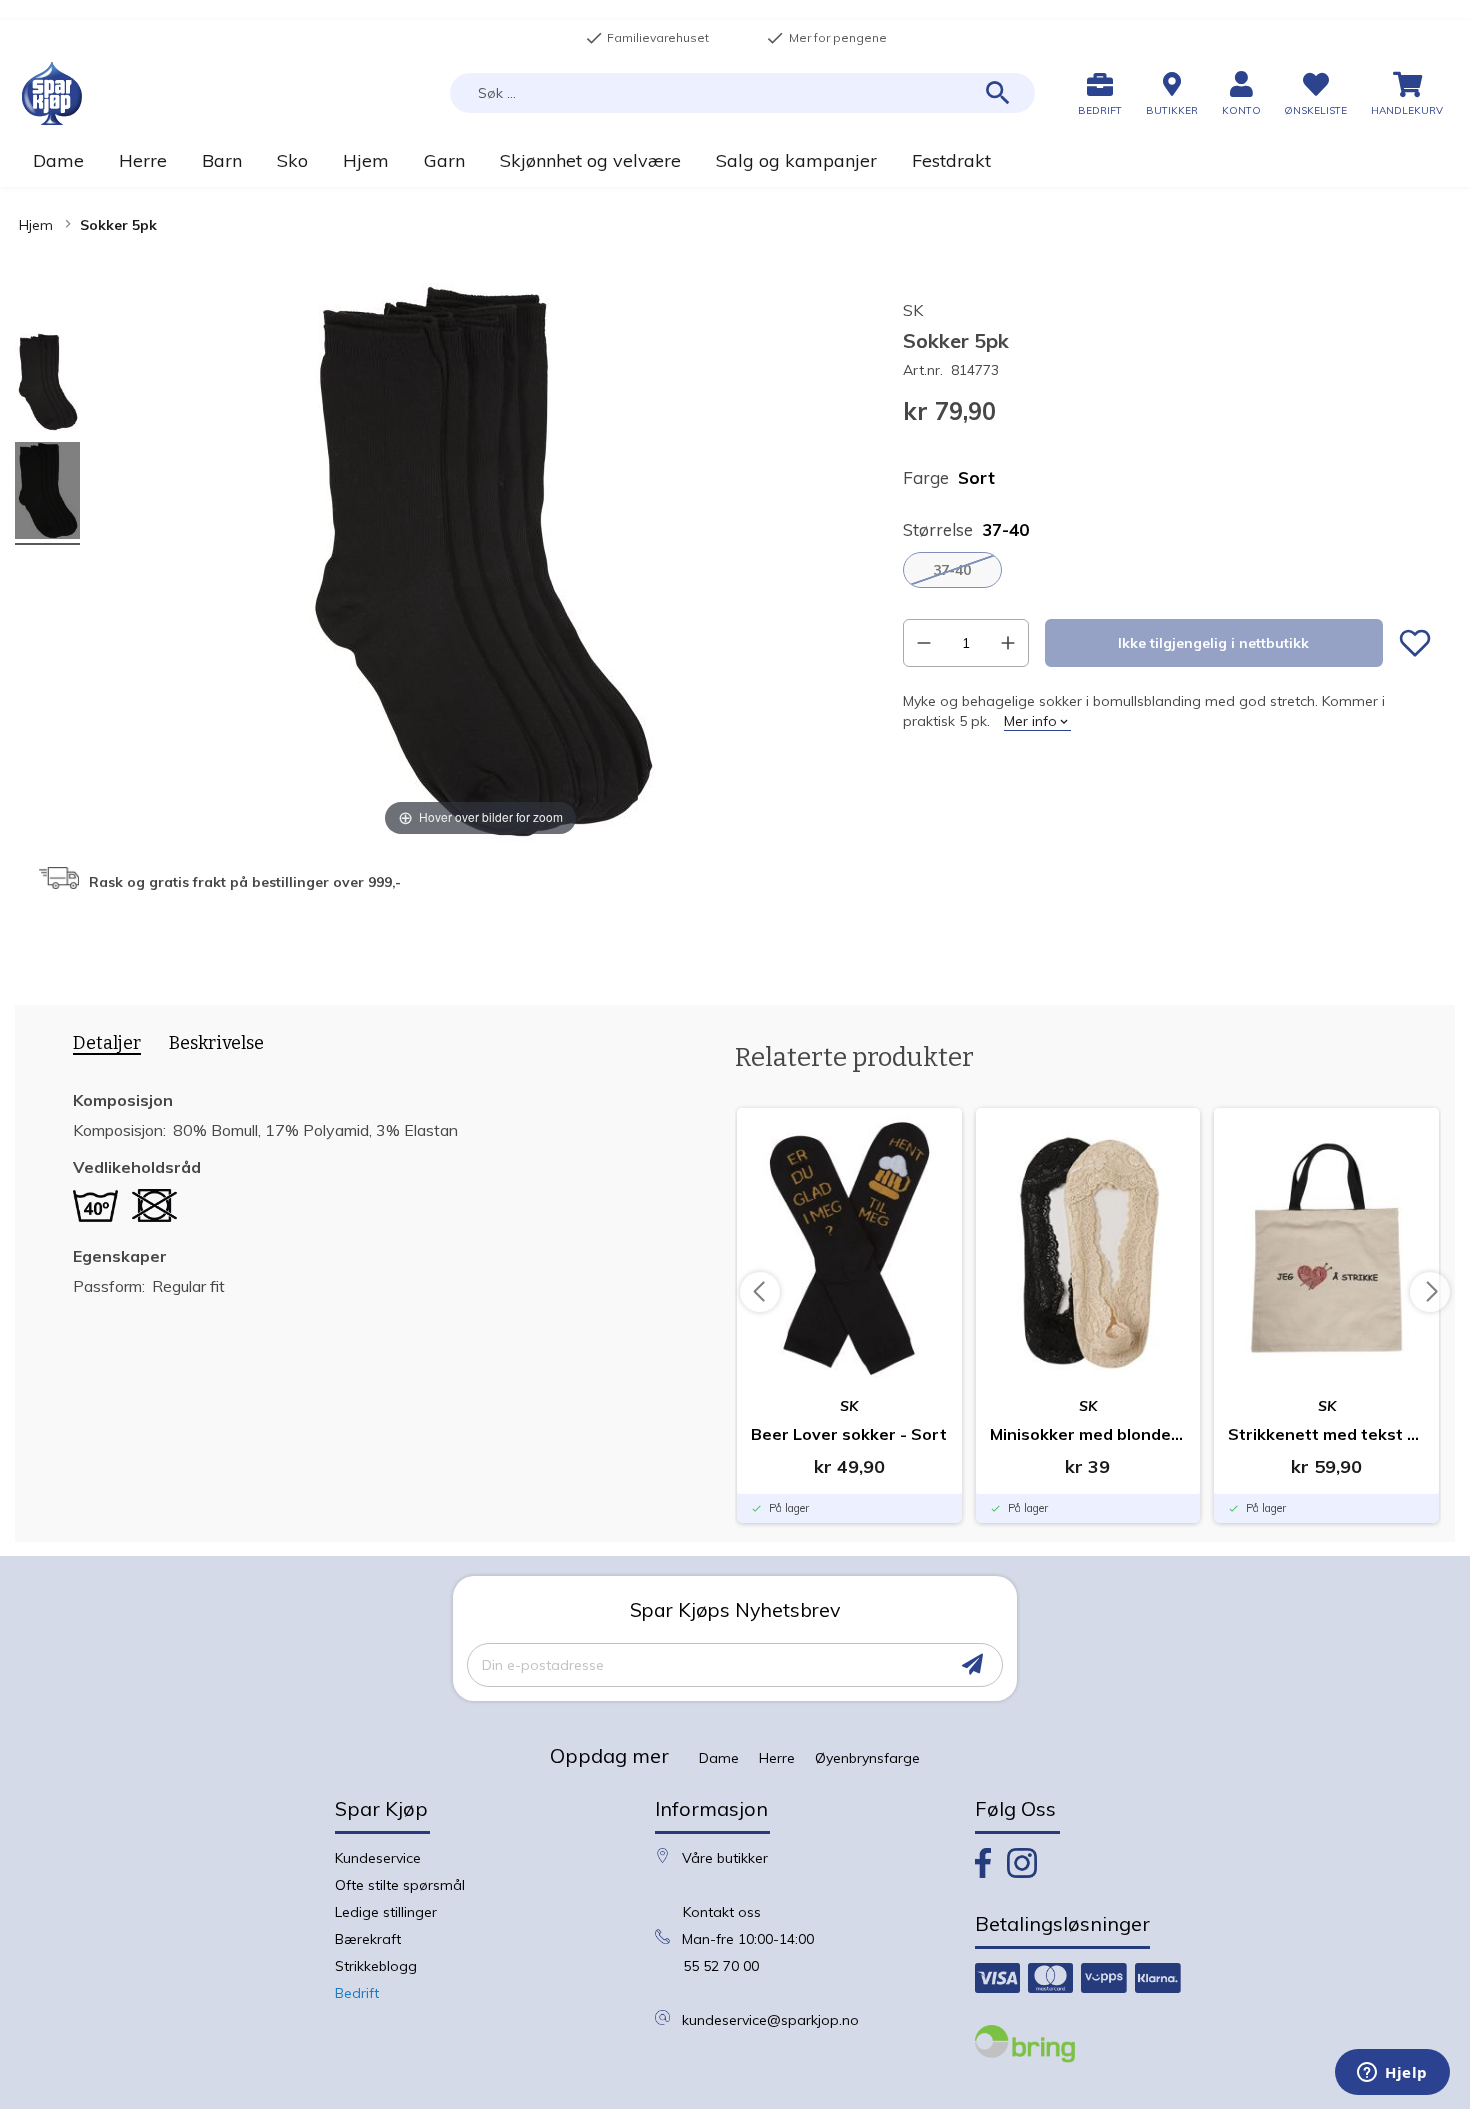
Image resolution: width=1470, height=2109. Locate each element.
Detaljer (107, 1043)
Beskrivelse (216, 1043)
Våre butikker (725, 1858)
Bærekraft (368, 1939)
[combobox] (742, 93)
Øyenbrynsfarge (867, 1758)
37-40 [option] (952, 570)
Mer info (1030, 721)
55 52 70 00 (721, 1966)
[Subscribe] (972, 1664)
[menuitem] (58, 160)
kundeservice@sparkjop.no (770, 2020)
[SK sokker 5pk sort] (47, 385)
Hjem (36, 225)
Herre (777, 1758)
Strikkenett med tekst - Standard (1326, 1434)
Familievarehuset (647, 38)
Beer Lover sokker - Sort (849, 1434)
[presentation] (100, 1047)
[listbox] (1167, 570)
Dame (719, 1758)
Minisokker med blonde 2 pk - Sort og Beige (1088, 1434)
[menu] (735, 160)
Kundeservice (378, 1858)
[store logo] (52, 93)
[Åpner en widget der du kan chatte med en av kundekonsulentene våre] (1392, 2074)
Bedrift (357, 1993)
